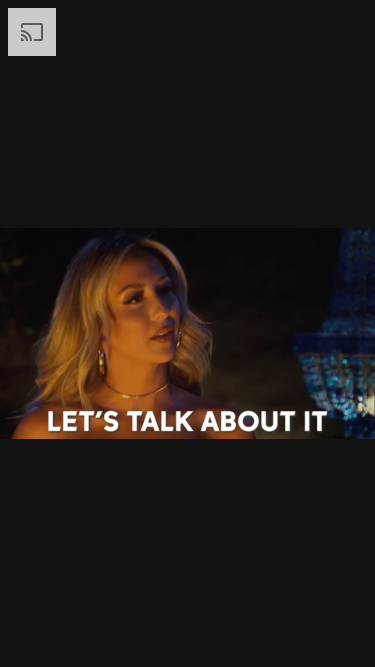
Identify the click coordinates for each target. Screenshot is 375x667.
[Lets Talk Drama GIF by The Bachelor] (187, 333)
